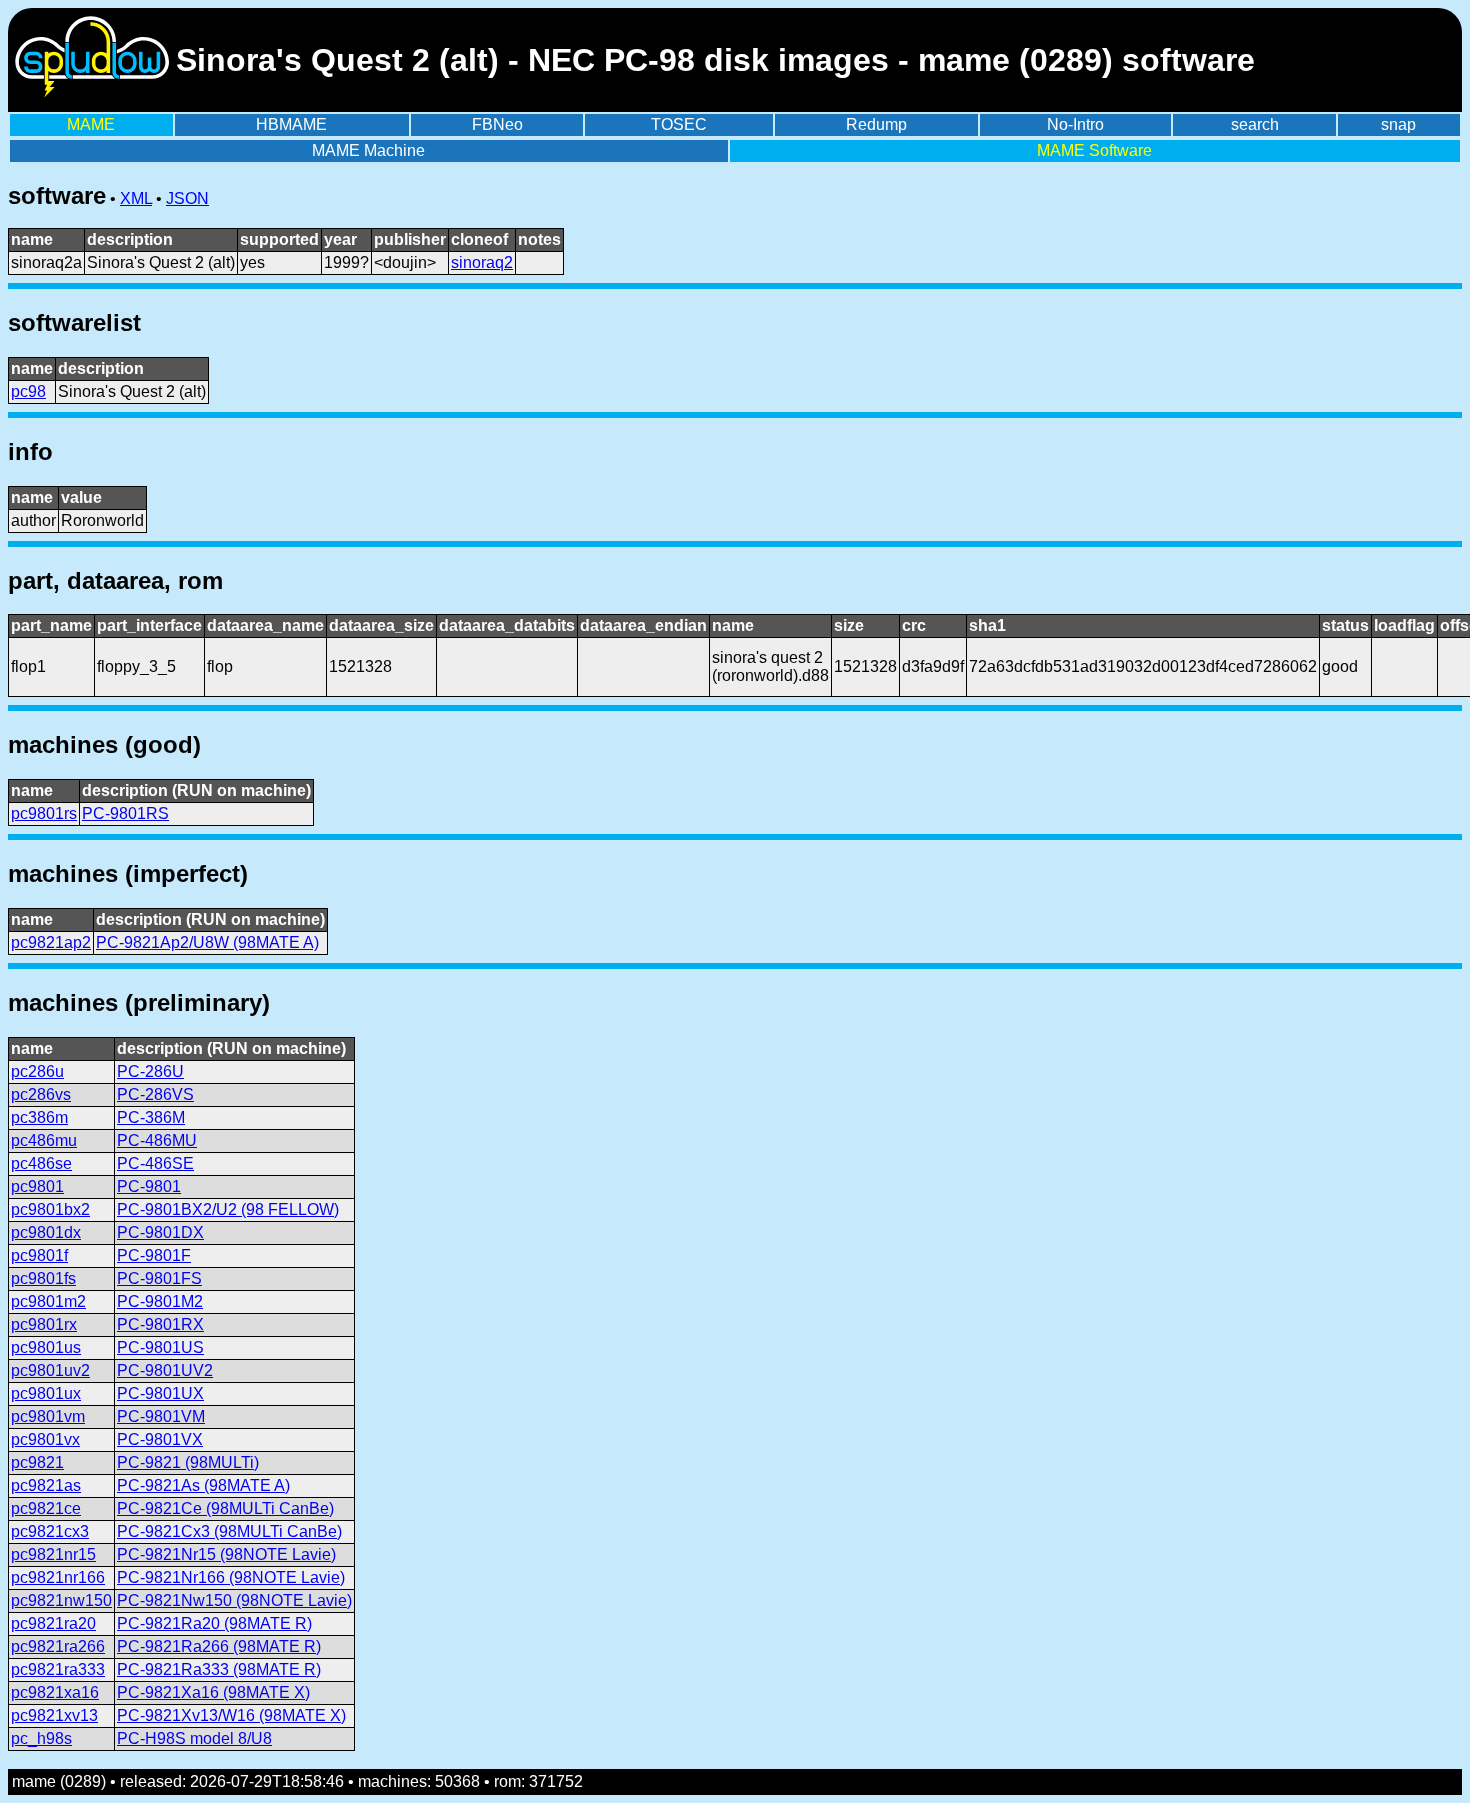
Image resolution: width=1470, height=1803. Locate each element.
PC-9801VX (160, 1439)
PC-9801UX (160, 1393)
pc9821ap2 (51, 942)
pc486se (41, 1163)
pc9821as (46, 1485)
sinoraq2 (482, 262)
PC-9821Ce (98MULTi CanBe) (225, 1508)
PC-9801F (154, 1255)
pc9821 (37, 1462)
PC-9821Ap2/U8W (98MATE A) (207, 942)
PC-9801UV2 (165, 1370)
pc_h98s (41, 1738)
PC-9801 (149, 1186)
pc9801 (37, 1186)
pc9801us (46, 1347)
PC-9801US (160, 1347)
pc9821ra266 (58, 1646)
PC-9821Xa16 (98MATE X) (213, 1692)
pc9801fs (43, 1278)
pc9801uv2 (50, 1370)
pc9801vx (45, 1439)
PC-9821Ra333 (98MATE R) (219, 1669)
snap (1398, 124)
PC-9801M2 (160, 1301)
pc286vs (41, 1094)
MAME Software (1094, 150)
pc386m (39, 1117)
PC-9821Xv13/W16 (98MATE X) (231, 1715)
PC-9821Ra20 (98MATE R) (214, 1623)
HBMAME (291, 124)
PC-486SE (155, 1163)
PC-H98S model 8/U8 (194, 1738)
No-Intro (1075, 124)
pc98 (28, 391)
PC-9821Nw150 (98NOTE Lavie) (234, 1600)
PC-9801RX (160, 1324)
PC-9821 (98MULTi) (188, 1462)
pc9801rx (44, 1324)
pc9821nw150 (61, 1600)
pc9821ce (46, 1508)
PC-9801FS (159, 1278)
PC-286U (150, 1071)
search (1255, 124)
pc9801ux (46, 1393)
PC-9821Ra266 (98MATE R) (219, 1646)
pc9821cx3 (50, 1531)
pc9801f (39, 1255)
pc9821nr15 (53, 1554)
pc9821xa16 (55, 1692)
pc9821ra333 (58, 1669)
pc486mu (44, 1140)
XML (136, 198)
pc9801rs (44, 813)
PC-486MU (157, 1140)
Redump (876, 124)
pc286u (37, 1071)
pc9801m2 (48, 1301)
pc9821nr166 (58, 1577)
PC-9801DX (160, 1232)
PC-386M (151, 1117)
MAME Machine (368, 150)
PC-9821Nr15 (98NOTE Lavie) (226, 1554)
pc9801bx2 (50, 1209)
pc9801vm (48, 1416)
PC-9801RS (125, 813)
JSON (187, 198)
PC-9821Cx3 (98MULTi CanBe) (229, 1531)
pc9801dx (46, 1232)
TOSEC (679, 124)
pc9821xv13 (54, 1715)
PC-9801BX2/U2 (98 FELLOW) (228, 1209)
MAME (91, 124)
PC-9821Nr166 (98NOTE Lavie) (231, 1577)
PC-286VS (155, 1094)
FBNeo (497, 124)
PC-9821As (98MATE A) (203, 1485)
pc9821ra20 (53, 1623)
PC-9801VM (161, 1416)
